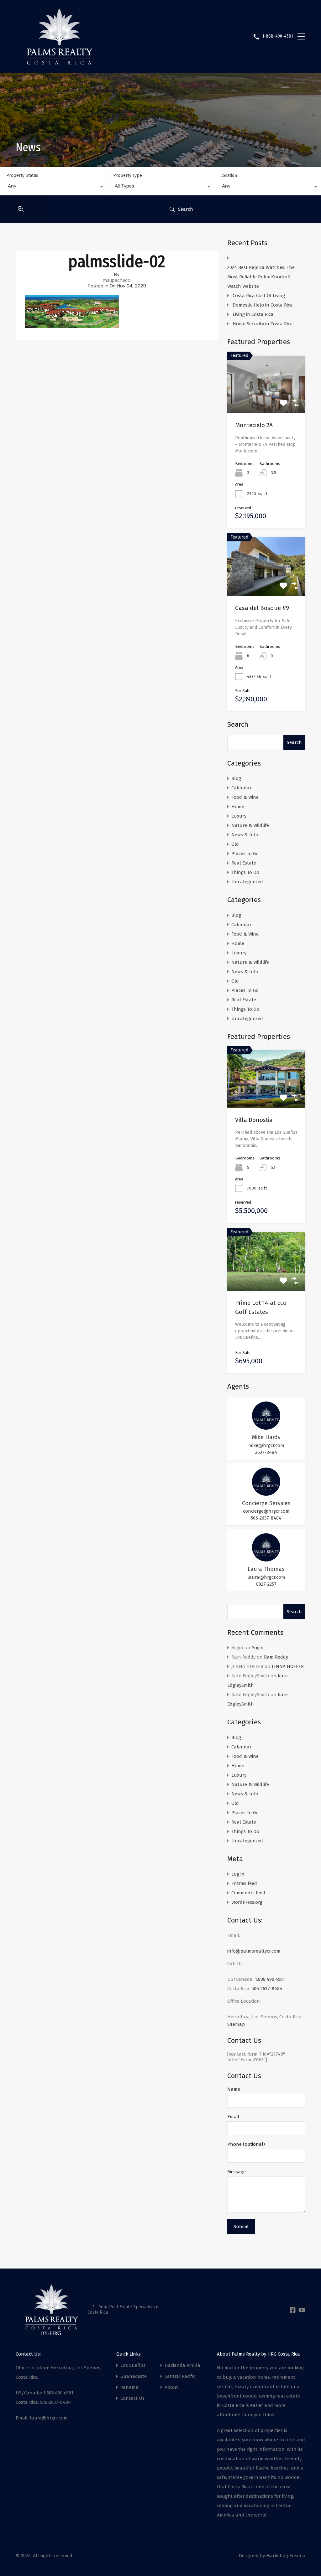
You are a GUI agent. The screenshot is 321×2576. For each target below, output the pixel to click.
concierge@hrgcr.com (266, 1511)
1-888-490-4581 (278, 36)
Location (229, 176)
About (171, 2387)
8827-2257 (266, 1584)
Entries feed (244, 1883)
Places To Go (245, 854)
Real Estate (244, 863)
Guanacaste (134, 2376)
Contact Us (132, 2398)
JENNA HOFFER (288, 1666)
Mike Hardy (266, 1437)
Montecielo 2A (254, 425)
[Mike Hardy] (266, 1427)
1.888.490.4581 (270, 1979)
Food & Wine (245, 797)
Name (234, 2089)
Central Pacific (180, 2376)
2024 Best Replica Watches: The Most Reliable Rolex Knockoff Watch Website (261, 277)
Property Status (22, 176)
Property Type (128, 176)
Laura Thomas (266, 1569)
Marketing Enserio (286, 2556)
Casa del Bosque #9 (262, 608)
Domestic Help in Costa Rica (263, 305)
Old (235, 844)
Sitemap (236, 2024)
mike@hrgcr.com (266, 1445)
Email (233, 2117)
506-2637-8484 (266, 1518)
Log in (238, 1874)
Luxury (239, 816)
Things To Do (245, 872)
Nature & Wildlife (250, 825)
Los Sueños (133, 2365)
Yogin (258, 1648)
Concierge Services (266, 1503)
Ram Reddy (276, 1657)
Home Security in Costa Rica (263, 324)
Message (237, 2172)
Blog (236, 778)
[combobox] (53, 188)
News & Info (245, 835)
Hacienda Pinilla (182, 2365)
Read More (266, 402)
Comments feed (248, 1893)
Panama (129, 2387)
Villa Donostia (254, 1120)
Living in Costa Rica (253, 314)
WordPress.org (247, 1902)
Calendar (241, 788)
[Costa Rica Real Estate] (60, 62)
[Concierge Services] (266, 1493)
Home (238, 807)
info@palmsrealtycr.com (254, 1951)
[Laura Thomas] (266, 1559)
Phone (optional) (246, 2144)
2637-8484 (266, 1452)
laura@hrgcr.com (266, 1577)
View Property (266, 1096)
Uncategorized (247, 882)
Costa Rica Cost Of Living (259, 296)
